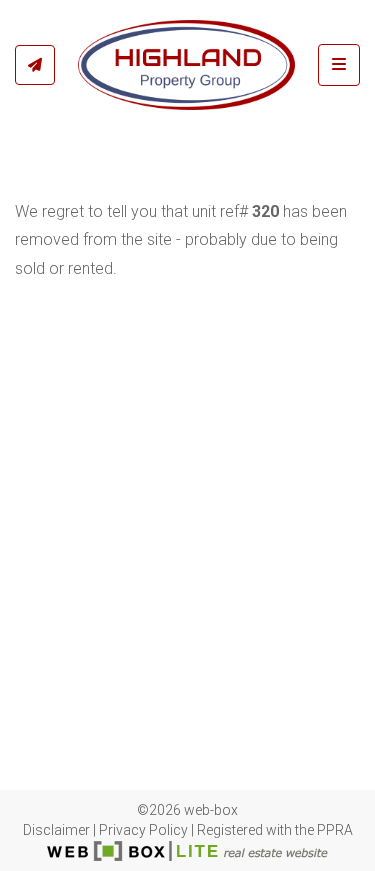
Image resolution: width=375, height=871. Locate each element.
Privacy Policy (143, 830)
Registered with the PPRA (275, 830)
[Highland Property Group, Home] (186, 65)
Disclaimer (56, 830)
